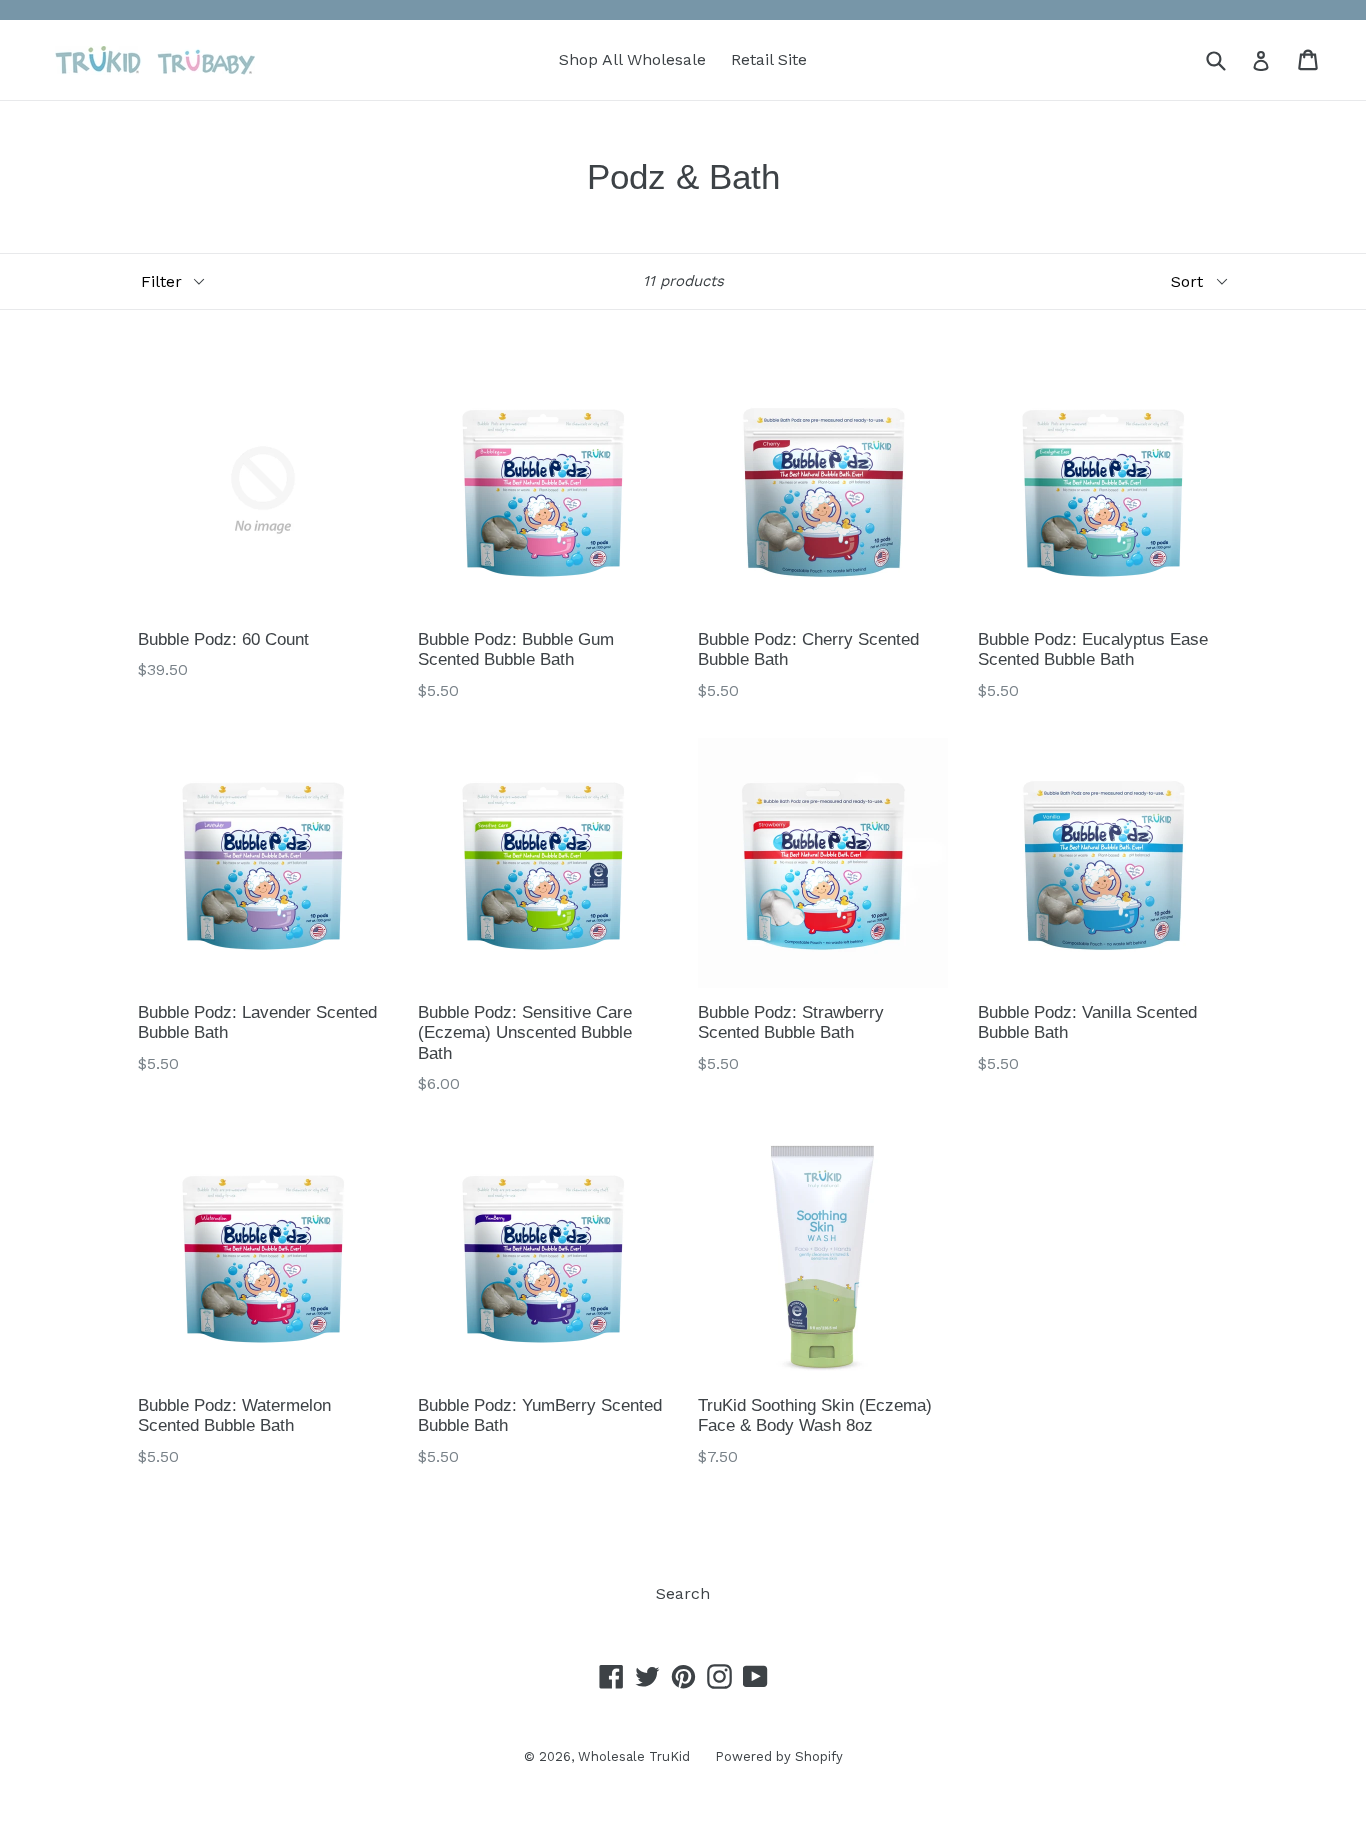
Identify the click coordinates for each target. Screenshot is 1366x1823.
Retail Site (769, 59)
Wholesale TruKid (634, 1756)
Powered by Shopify (779, 1756)
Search (683, 1593)
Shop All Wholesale (632, 59)
